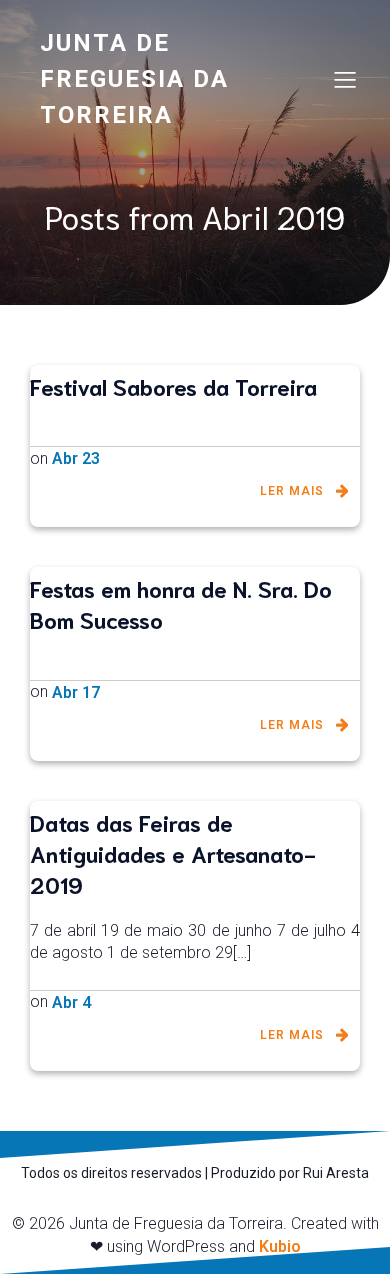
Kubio (280, 1246)
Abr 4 (71, 1002)
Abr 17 (76, 692)
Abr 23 (76, 458)
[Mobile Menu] (345, 79)
